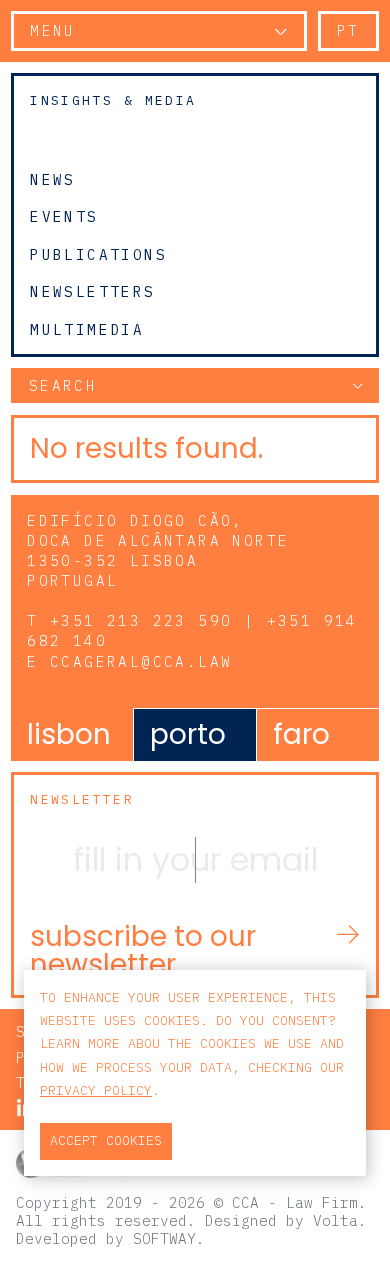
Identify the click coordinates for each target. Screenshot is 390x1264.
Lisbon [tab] (69, 734)
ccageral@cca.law (141, 661)
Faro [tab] (301, 734)
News (53, 179)
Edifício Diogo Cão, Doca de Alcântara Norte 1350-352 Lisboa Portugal (158, 550)
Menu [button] (53, 30)
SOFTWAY (164, 1238)
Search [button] (63, 385)
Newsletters (92, 292)
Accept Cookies (106, 1140)
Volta (335, 1220)
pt (348, 30)
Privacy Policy (96, 1090)
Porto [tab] (188, 734)
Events (64, 217)
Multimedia (87, 330)
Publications (98, 254)
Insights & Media (113, 100)
